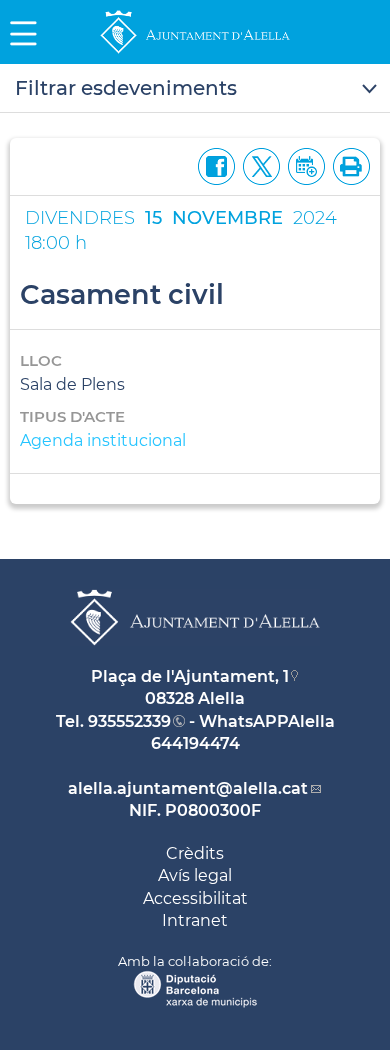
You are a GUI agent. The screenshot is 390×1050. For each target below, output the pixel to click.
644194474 (195, 743)
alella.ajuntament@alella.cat (188, 788)
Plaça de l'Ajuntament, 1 (190, 676)
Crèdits (195, 853)
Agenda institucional (103, 440)
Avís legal (195, 875)
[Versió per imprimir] (347, 164)
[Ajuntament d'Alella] (195, 52)
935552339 (129, 721)
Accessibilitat (195, 898)
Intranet (195, 920)
